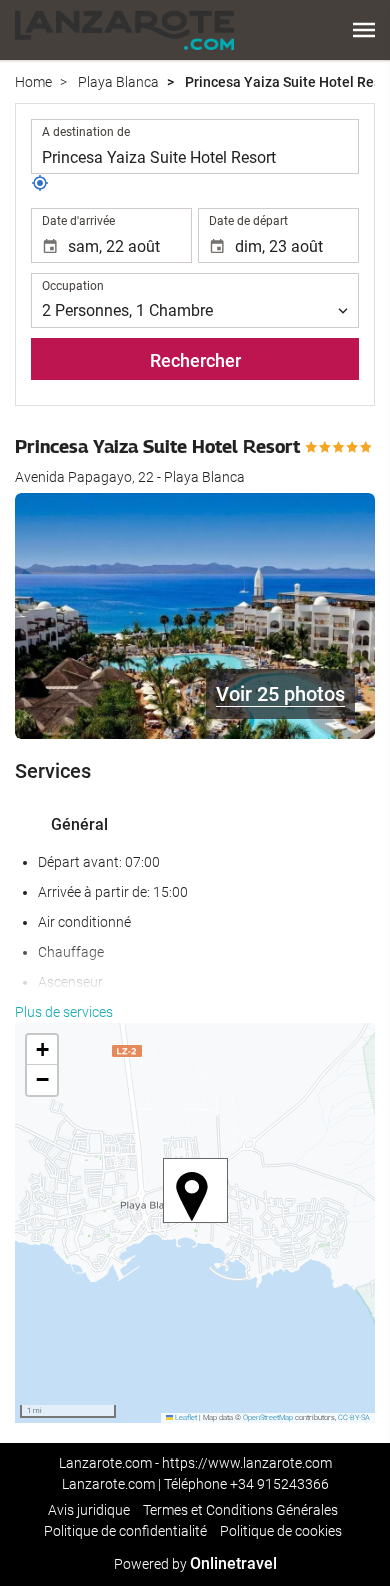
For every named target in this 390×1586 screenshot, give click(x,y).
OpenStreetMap (268, 1417)
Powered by (195, 1564)
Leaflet (185, 1417)
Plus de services (64, 1012)
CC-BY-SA (354, 1417)
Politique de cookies (281, 1531)
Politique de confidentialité (125, 1531)
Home (33, 82)
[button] (364, 30)
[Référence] (40, 187)
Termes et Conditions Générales (240, 1510)
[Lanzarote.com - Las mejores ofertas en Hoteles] (124, 30)
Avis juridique (89, 1510)
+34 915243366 (279, 1484)
